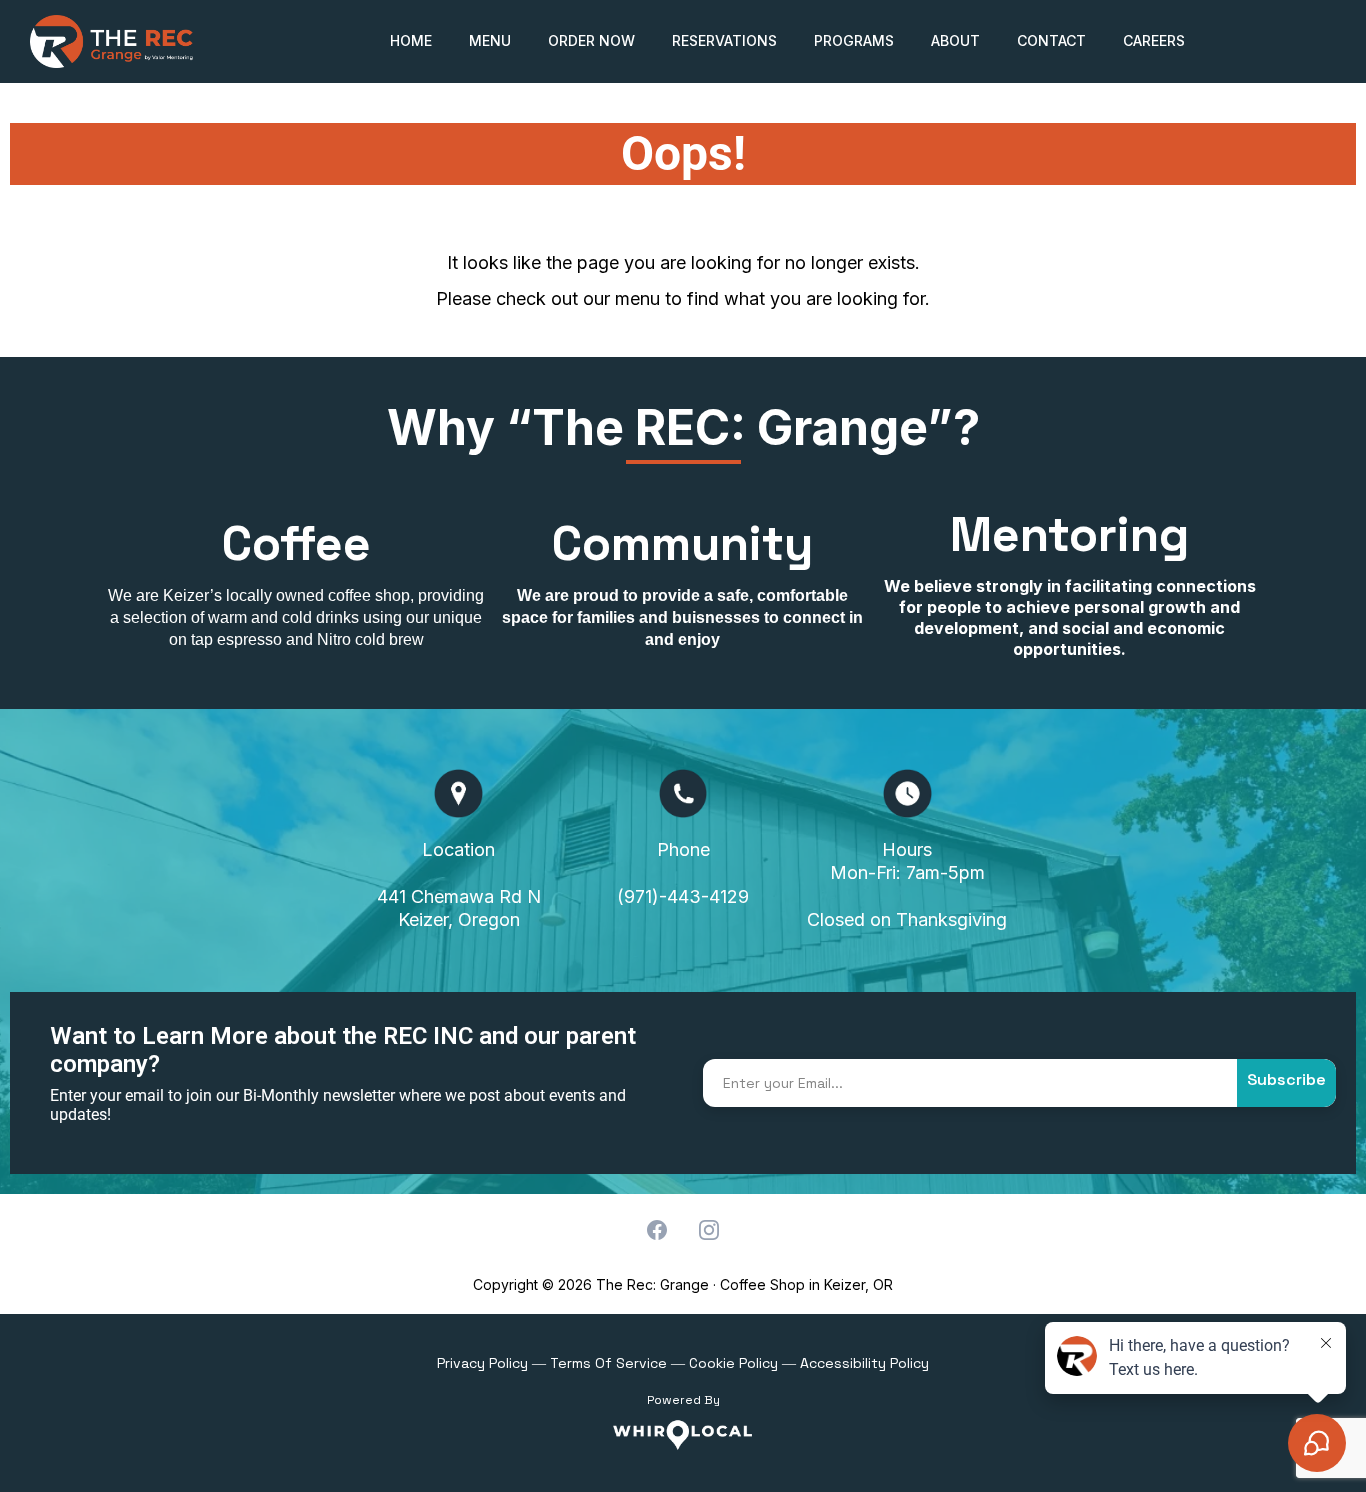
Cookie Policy (733, 1363)
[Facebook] (657, 1230)
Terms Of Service (608, 1363)
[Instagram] (709, 1230)
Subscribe (1286, 1079)
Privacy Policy (482, 1363)
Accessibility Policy (864, 1363)
